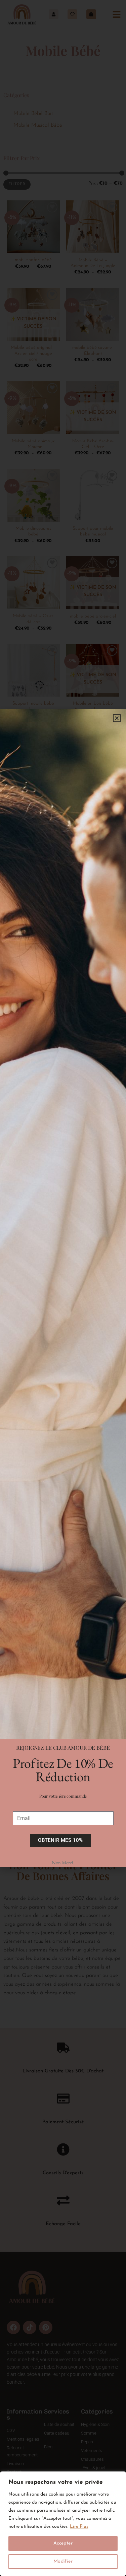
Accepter (63, 2543)
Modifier (63, 2561)
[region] (63, 2524)
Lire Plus (79, 2527)
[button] (117, 718)
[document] (63, 1288)
